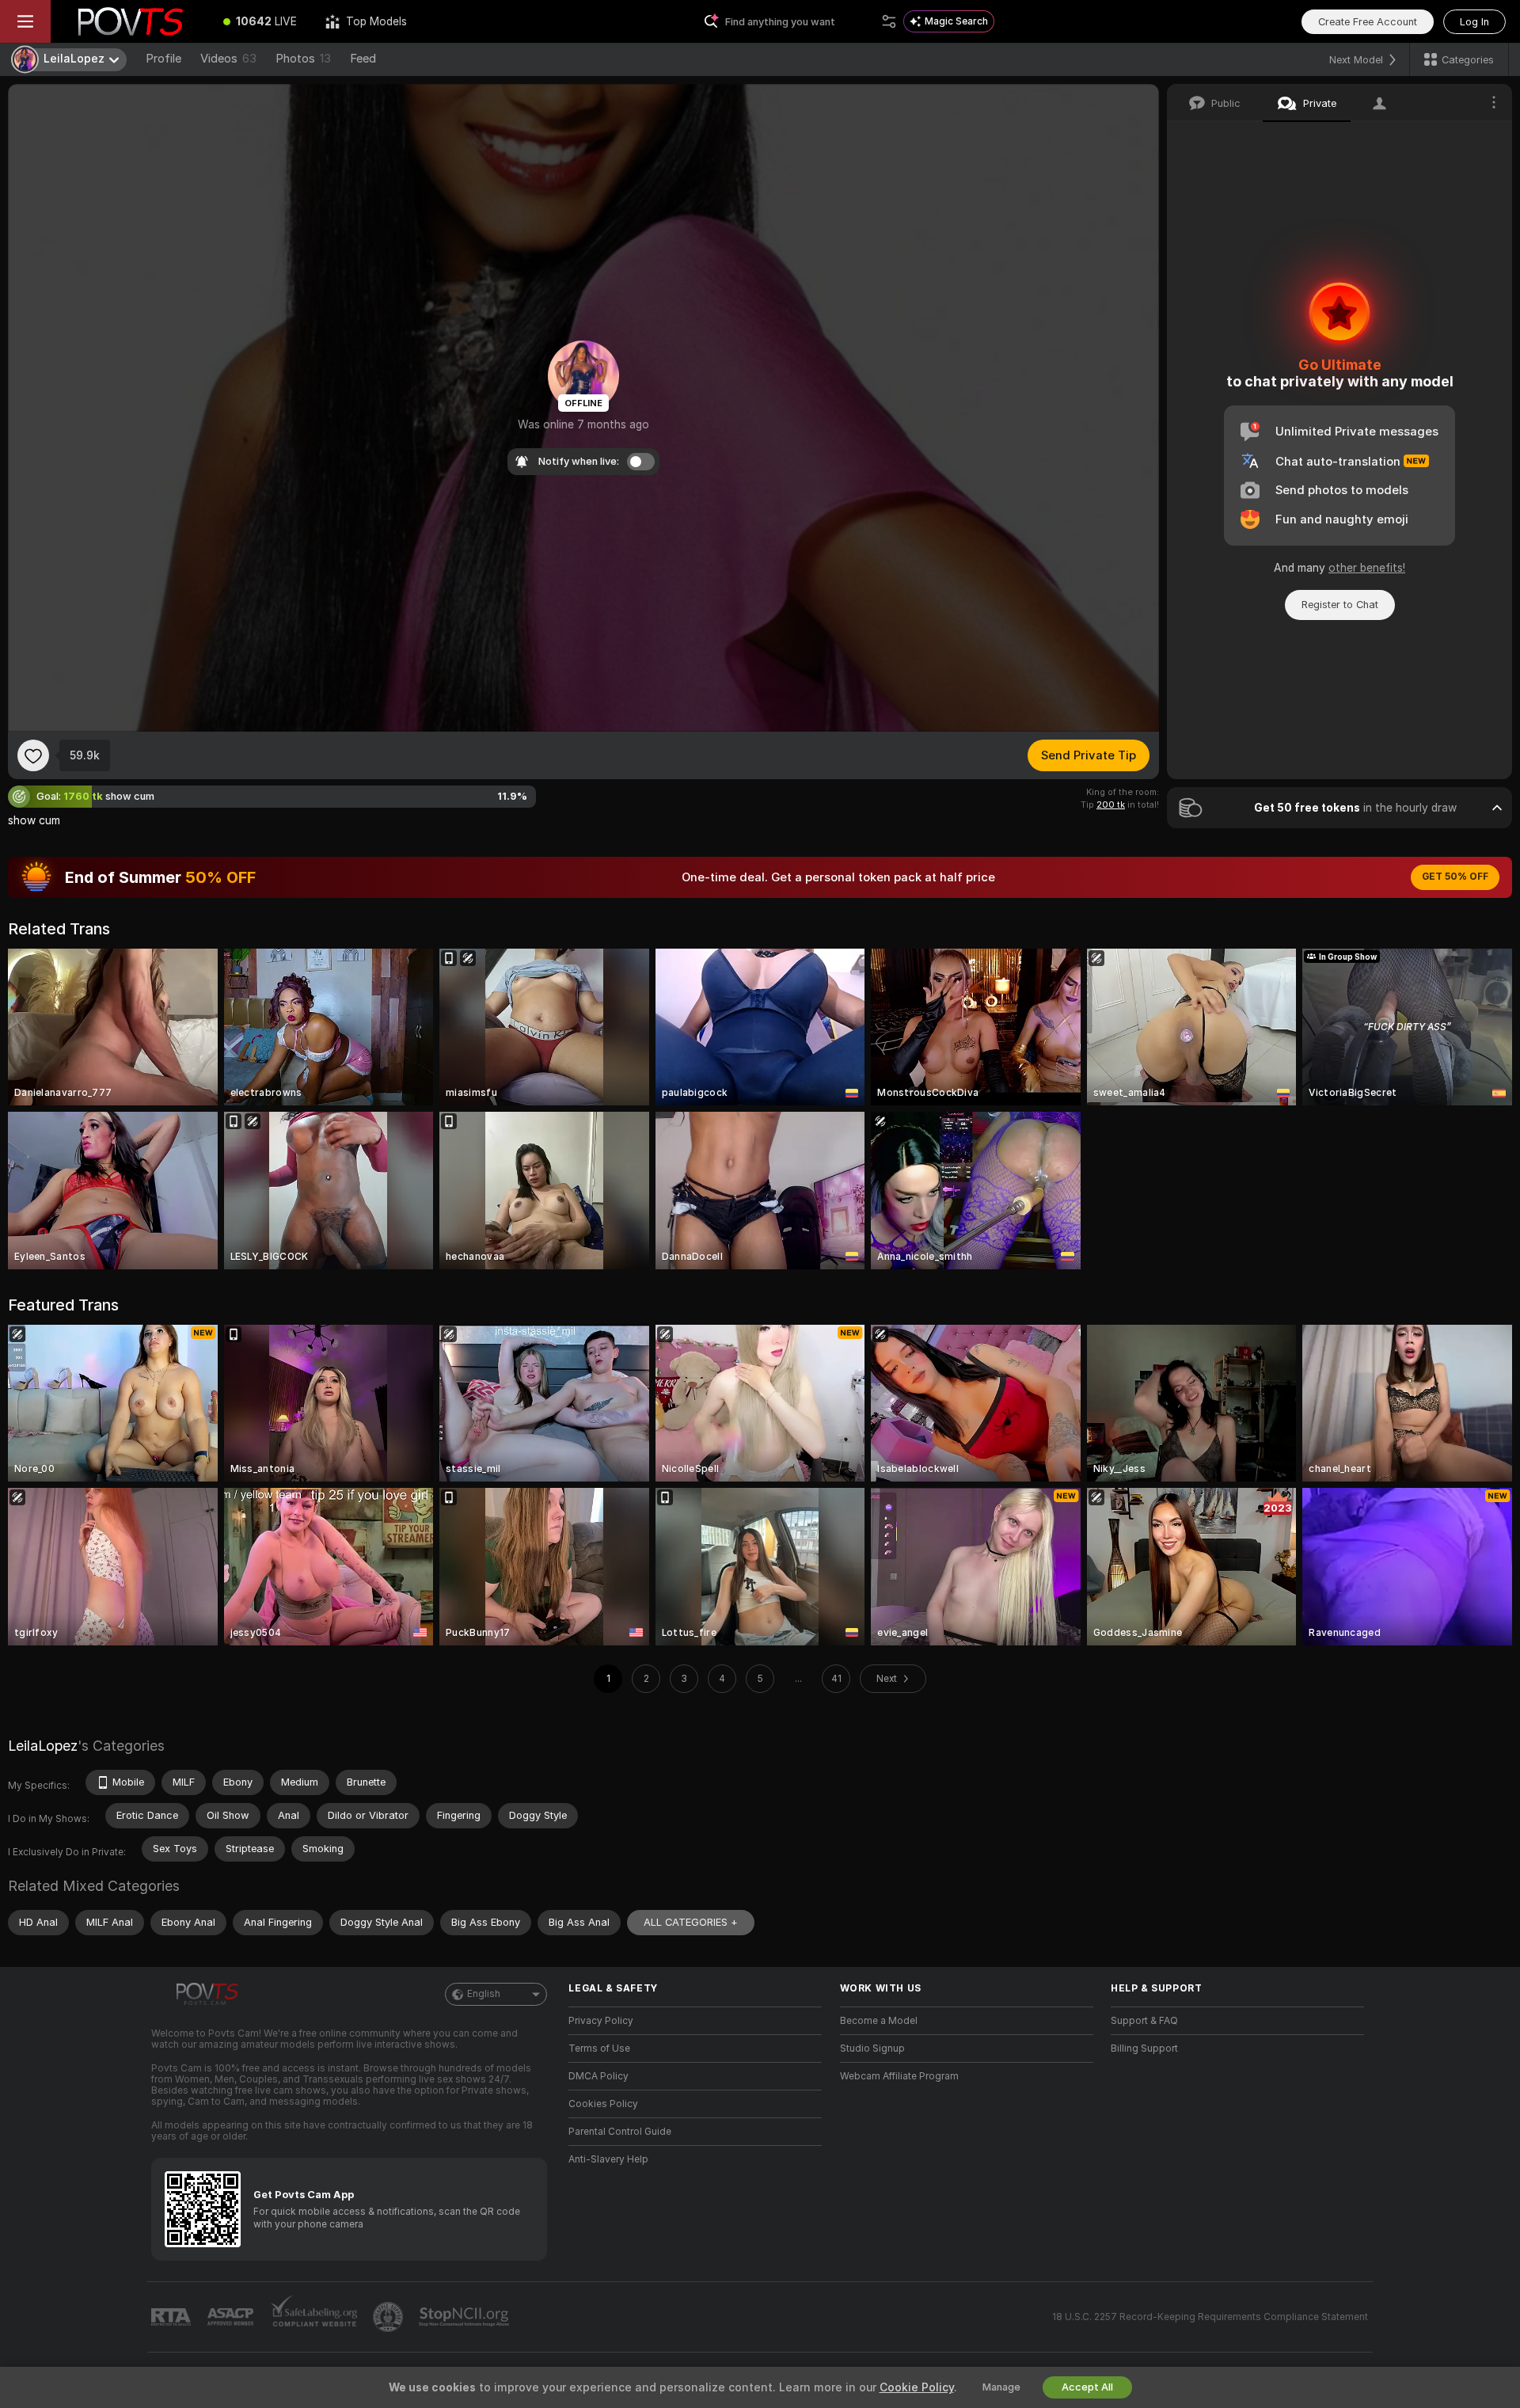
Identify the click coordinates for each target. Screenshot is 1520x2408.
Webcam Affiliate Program (899, 2076)
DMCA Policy (598, 2076)
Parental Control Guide (620, 2132)
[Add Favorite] (33, 755)
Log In (1474, 22)
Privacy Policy (601, 2021)
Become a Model (879, 2021)
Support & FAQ (1144, 2021)
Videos (228, 59)
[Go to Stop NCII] (465, 2317)
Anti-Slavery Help (608, 2159)
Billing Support (1144, 2049)
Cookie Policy (917, 2387)
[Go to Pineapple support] (389, 2317)
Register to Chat (1340, 605)
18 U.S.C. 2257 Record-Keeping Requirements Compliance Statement (1210, 2317)
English (484, 1994)
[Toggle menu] (25, 21)
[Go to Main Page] (130, 21)
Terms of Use (599, 2049)
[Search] (889, 21)
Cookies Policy (603, 2104)
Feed (363, 59)
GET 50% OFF (1455, 877)
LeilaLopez (43, 1746)
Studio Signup (872, 2049)
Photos (303, 59)
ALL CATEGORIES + (691, 1922)
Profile (163, 59)
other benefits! (1367, 568)
